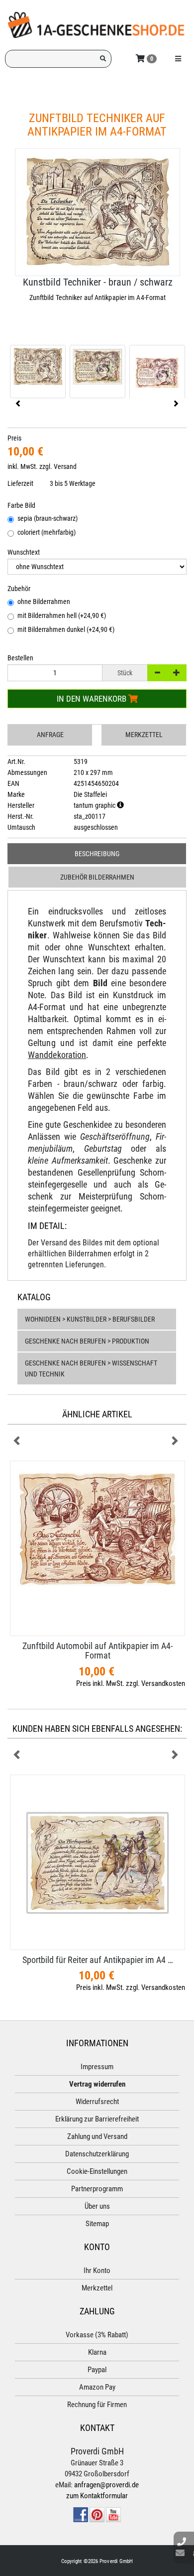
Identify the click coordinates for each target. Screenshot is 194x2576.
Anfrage (50, 735)
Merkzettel (144, 735)
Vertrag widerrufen (97, 2084)
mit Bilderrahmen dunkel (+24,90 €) (66, 629)
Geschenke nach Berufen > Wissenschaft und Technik (91, 1368)
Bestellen (20, 658)
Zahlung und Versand (97, 2136)
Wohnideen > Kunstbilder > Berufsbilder (90, 1319)
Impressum (97, 2067)
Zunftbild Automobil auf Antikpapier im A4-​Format (97, 1651)
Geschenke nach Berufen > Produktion (87, 1341)
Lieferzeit (20, 483)
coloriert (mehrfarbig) (47, 532)
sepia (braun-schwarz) (48, 518)
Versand (65, 466)
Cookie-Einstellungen (97, 2171)
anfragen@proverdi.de (106, 2485)
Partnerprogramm (97, 2189)
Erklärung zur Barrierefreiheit (97, 2119)
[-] (157, 673)
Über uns (97, 2206)
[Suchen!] (103, 59)
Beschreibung (97, 854)
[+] (177, 673)
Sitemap (97, 2224)
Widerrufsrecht (97, 2102)
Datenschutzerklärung (97, 2154)
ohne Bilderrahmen (44, 602)
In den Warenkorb (93, 699)
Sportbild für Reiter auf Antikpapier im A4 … (98, 1960)
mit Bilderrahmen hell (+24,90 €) (62, 615)
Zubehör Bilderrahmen (97, 877)
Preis (14, 438)
